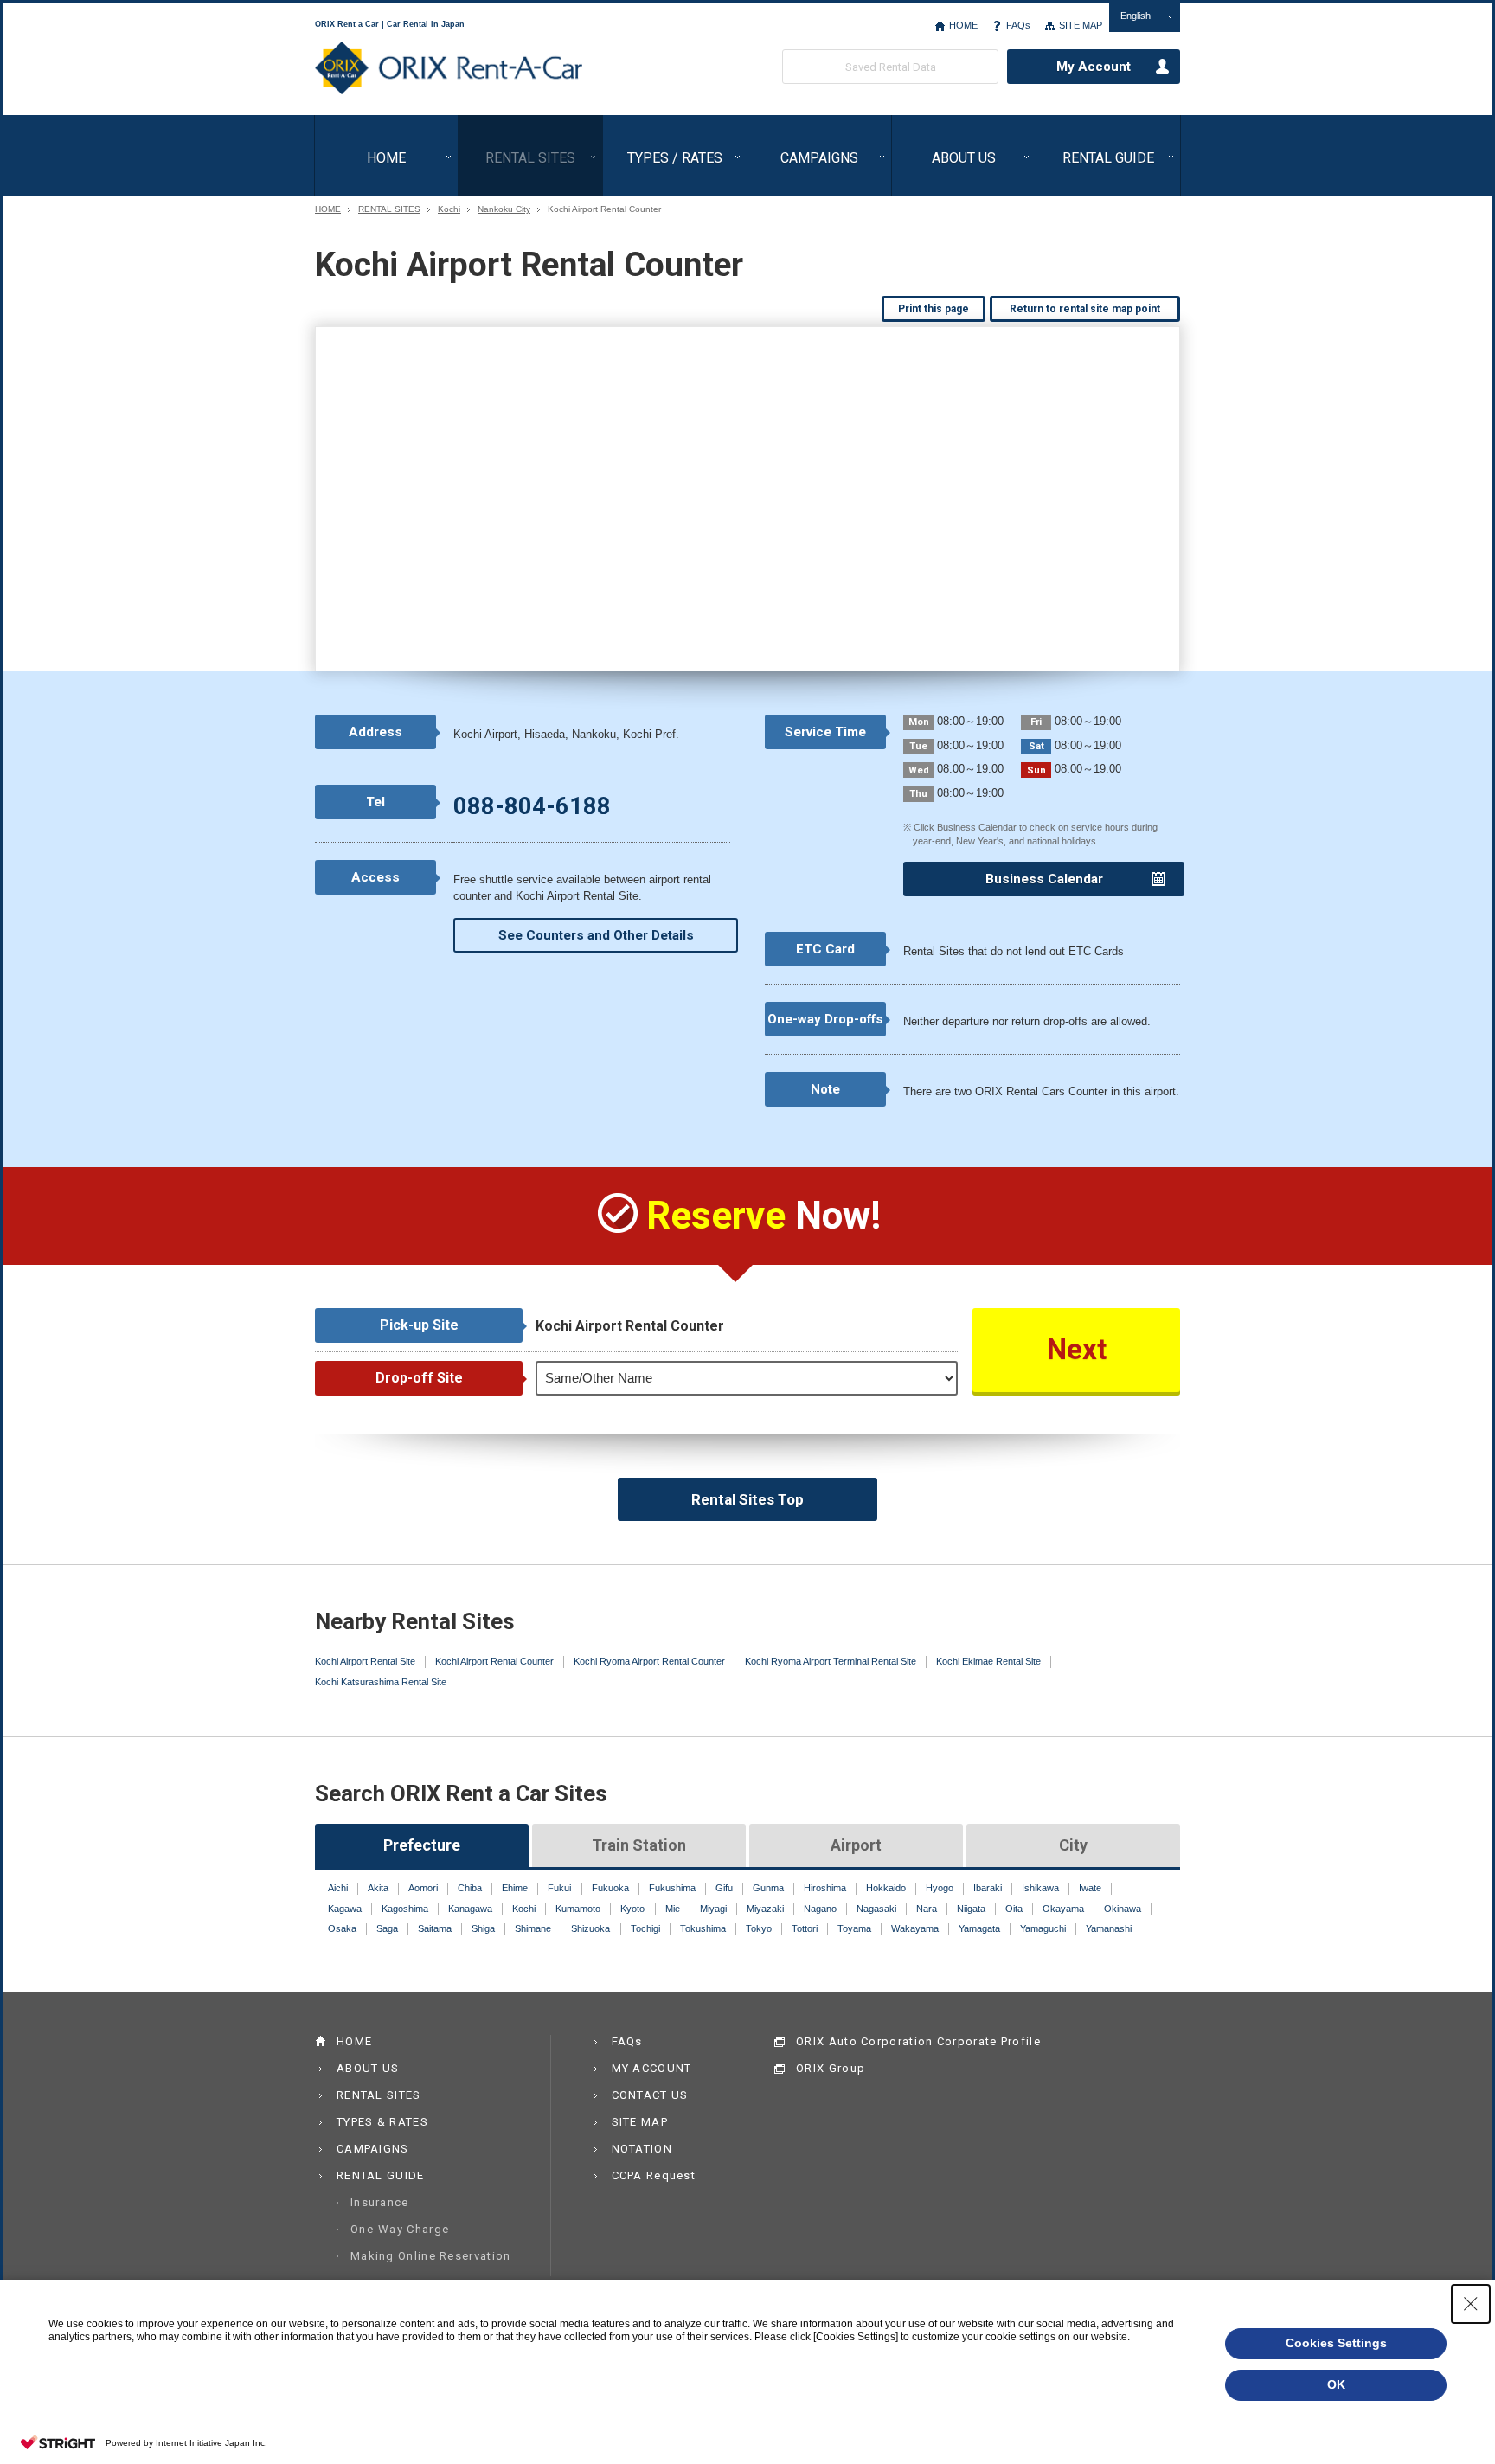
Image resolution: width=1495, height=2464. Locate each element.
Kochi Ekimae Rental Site (988, 1661)
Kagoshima (405, 1909)
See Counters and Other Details (596, 935)
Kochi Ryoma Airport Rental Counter (649, 1661)
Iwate (1090, 1888)
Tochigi (645, 1928)
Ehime (515, 1888)
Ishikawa (1040, 1888)
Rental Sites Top (747, 1499)
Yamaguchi (1043, 1928)
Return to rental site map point (1085, 309)
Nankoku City (504, 209)
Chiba (470, 1888)
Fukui (559, 1888)
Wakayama (915, 1928)
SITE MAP (1081, 25)
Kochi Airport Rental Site (365, 1661)
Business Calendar (1044, 879)
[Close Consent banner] (1471, 2304)
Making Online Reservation (431, 2256)
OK (1336, 2384)
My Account (1094, 67)
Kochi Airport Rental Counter (494, 1661)
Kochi (449, 209)
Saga (387, 1928)
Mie (673, 1909)
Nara (927, 1909)
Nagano (820, 1909)
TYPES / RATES (675, 158)
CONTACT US (650, 2095)
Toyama (854, 1928)
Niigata (971, 1909)
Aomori (423, 1888)
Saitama (435, 1928)
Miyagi (713, 1909)
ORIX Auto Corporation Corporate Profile (918, 2041)
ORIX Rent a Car (449, 68)
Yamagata (979, 1928)
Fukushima (672, 1888)
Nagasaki (876, 1909)
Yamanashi (1109, 1928)
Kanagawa (470, 1909)
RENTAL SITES (530, 158)
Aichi (338, 1888)
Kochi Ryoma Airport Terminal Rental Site (831, 1661)
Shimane (533, 1928)
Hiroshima (825, 1888)
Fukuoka (610, 1888)
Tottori (805, 1928)
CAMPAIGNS (819, 158)
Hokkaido (886, 1888)
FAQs (1018, 25)
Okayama (1063, 1909)
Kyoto (632, 1909)
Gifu (724, 1888)
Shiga (483, 1928)
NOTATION (642, 2149)
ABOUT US (964, 158)
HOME (963, 25)
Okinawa (1123, 1909)
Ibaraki (988, 1888)
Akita (378, 1888)
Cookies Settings (1336, 2343)
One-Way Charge (400, 2229)
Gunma (768, 1888)
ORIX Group (831, 2068)
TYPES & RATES (382, 2122)
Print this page (934, 309)
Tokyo (759, 1928)
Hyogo (940, 1888)
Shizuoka (590, 1928)
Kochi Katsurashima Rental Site (381, 1682)
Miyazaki (765, 1909)
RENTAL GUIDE (1108, 158)
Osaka (342, 1928)
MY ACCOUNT (652, 2068)
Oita (1014, 1909)
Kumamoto (578, 1909)
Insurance (380, 2202)
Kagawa (345, 1909)
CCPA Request (654, 2175)
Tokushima (703, 1928)
